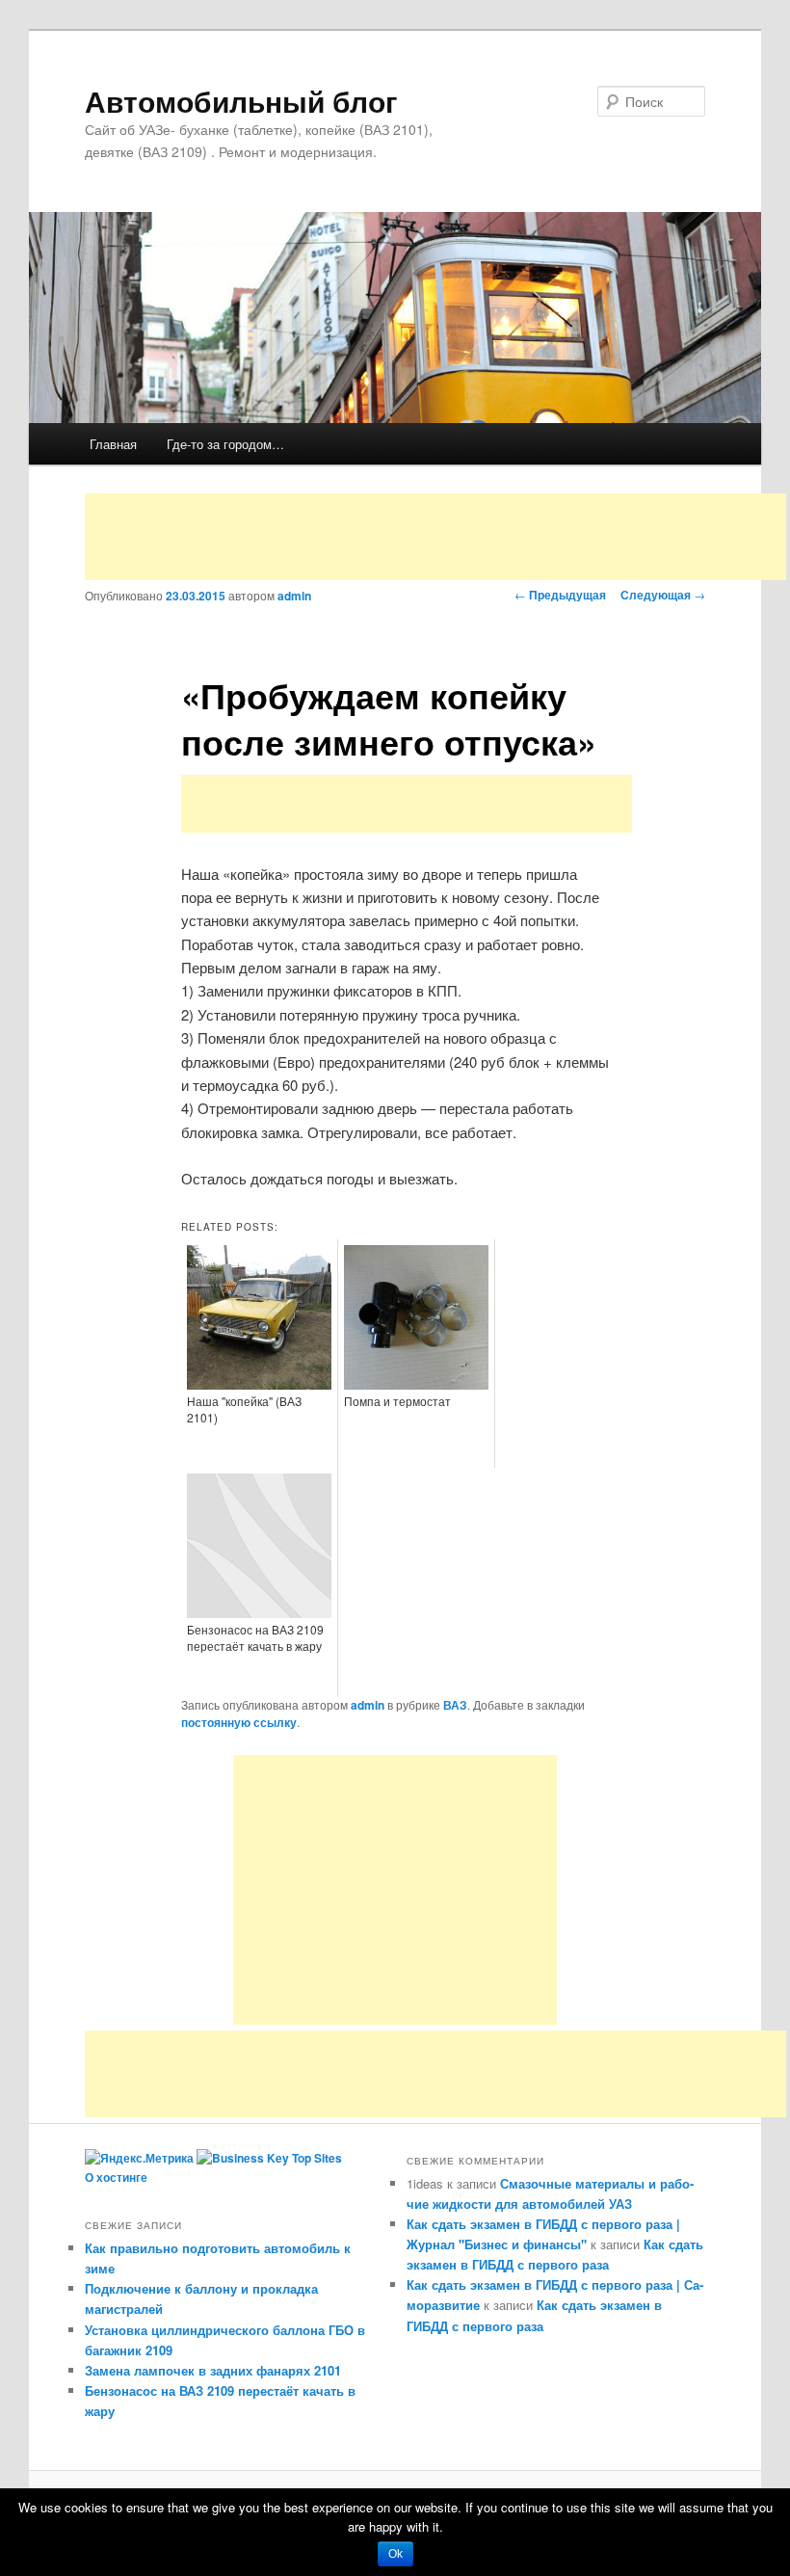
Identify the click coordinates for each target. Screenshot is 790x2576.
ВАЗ (455, 1705)
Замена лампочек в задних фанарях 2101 (213, 2370)
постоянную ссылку (239, 1722)
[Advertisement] (435, 537)
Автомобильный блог (241, 101)
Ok (395, 2554)
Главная (113, 444)
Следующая (663, 595)
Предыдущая (560, 595)
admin (294, 596)
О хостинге (116, 2177)
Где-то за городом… (225, 444)
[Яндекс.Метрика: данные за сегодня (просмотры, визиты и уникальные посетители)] (139, 2159)
